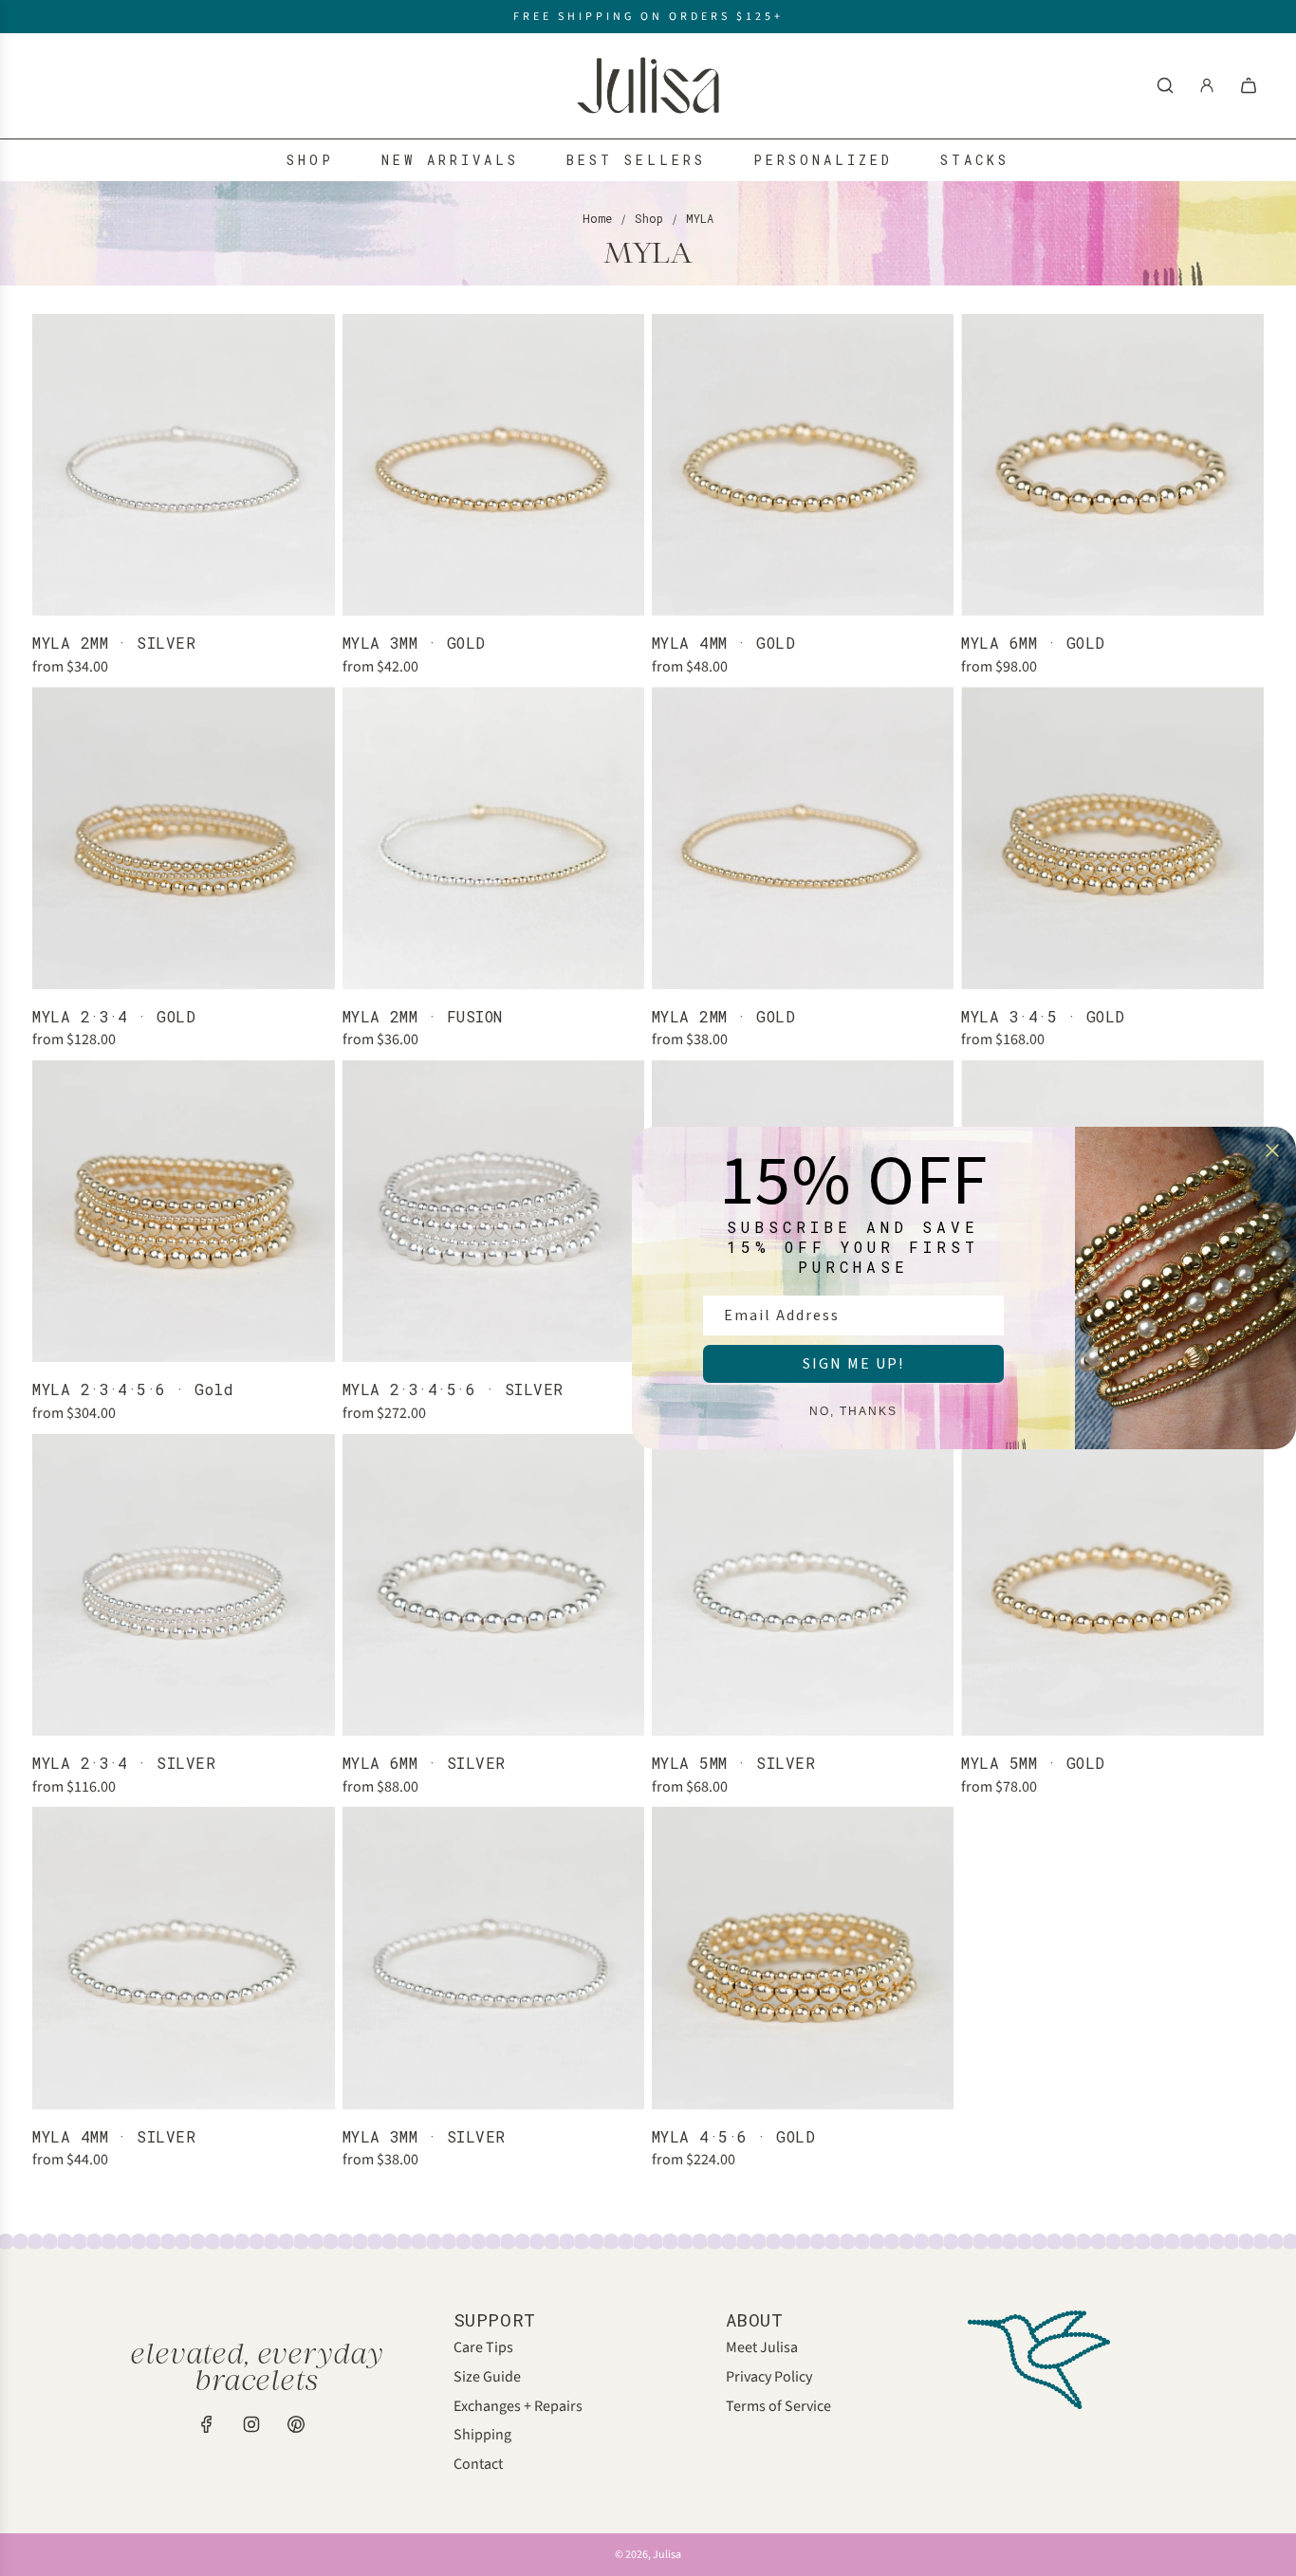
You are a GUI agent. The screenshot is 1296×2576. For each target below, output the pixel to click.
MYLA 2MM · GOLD (723, 1016)
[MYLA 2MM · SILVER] (183, 465)
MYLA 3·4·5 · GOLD (1043, 1016)
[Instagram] (251, 2424)
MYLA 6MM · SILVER (424, 1763)
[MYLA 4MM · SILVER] (183, 1958)
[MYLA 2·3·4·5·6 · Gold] (183, 1211)
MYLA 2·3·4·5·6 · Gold (133, 1389)
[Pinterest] (296, 2424)
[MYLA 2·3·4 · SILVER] (183, 1585)
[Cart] (1249, 85)
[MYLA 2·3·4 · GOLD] (183, 837)
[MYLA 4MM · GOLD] (803, 465)
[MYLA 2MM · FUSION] (493, 837)
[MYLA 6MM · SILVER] (493, 1585)
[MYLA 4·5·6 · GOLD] (803, 1958)
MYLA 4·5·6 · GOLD (733, 2136)
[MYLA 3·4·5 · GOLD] (1112, 837)
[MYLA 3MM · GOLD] (493, 465)
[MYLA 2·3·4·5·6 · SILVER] (493, 1211)
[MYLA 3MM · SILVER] (493, 1958)
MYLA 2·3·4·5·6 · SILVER (453, 1389)
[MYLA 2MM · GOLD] (803, 837)
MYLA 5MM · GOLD (1033, 1763)
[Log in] (1207, 85)
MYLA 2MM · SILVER (114, 643)
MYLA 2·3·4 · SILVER (124, 1763)
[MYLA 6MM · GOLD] (1112, 465)
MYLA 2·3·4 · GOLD (114, 1016)
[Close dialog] (1272, 1150)
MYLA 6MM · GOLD (1033, 643)
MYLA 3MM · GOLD (414, 643)
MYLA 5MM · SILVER (733, 1763)
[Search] (1165, 85)
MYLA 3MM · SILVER (424, 2136)
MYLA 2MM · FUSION (423, 1016)
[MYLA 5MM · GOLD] (1112, 1585)
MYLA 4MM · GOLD (723, 643)
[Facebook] (207, 2424)
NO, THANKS (853, 1411)
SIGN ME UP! (853, 1364)
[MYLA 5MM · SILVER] (803, 1585)
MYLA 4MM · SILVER (114, 2136)
